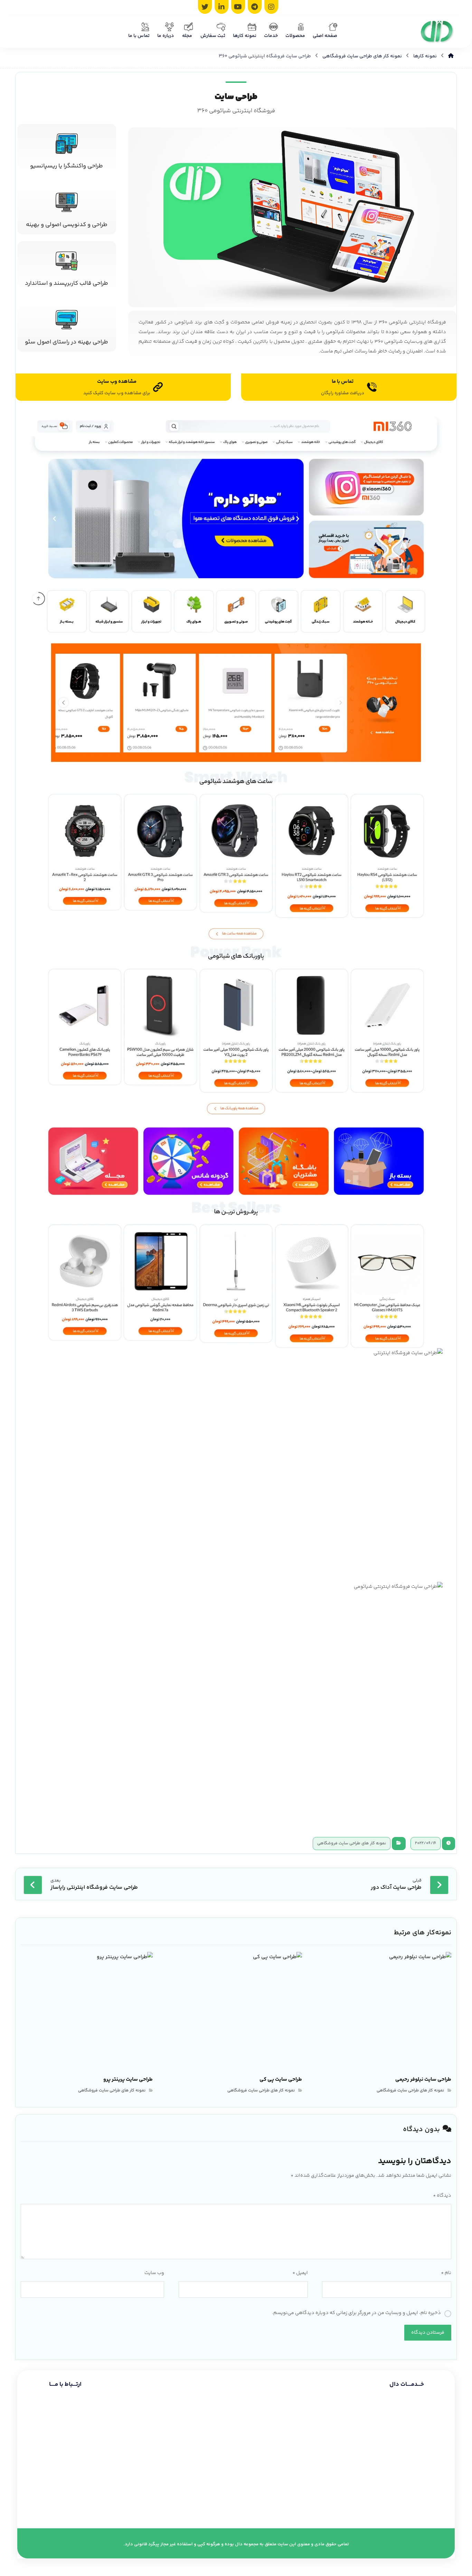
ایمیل (300, 2273)
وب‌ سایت (154, 2273)
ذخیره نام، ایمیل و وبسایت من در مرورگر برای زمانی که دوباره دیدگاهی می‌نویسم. (356, 2313)
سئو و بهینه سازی (428, 2445)
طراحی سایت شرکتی (427, 2409)
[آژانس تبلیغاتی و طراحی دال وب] (437, 32)
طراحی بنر (437, 2493)
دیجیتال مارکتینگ (429, 2457)
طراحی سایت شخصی (426, 2433)
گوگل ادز (438, 2469)
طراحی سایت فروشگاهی (422, 2421)
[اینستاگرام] (271, 7)
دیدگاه (442, 2196)
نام (446, 2273)
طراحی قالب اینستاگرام (424, 2505)
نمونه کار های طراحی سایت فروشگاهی (352, 1843)
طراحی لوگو (435, 2481)
